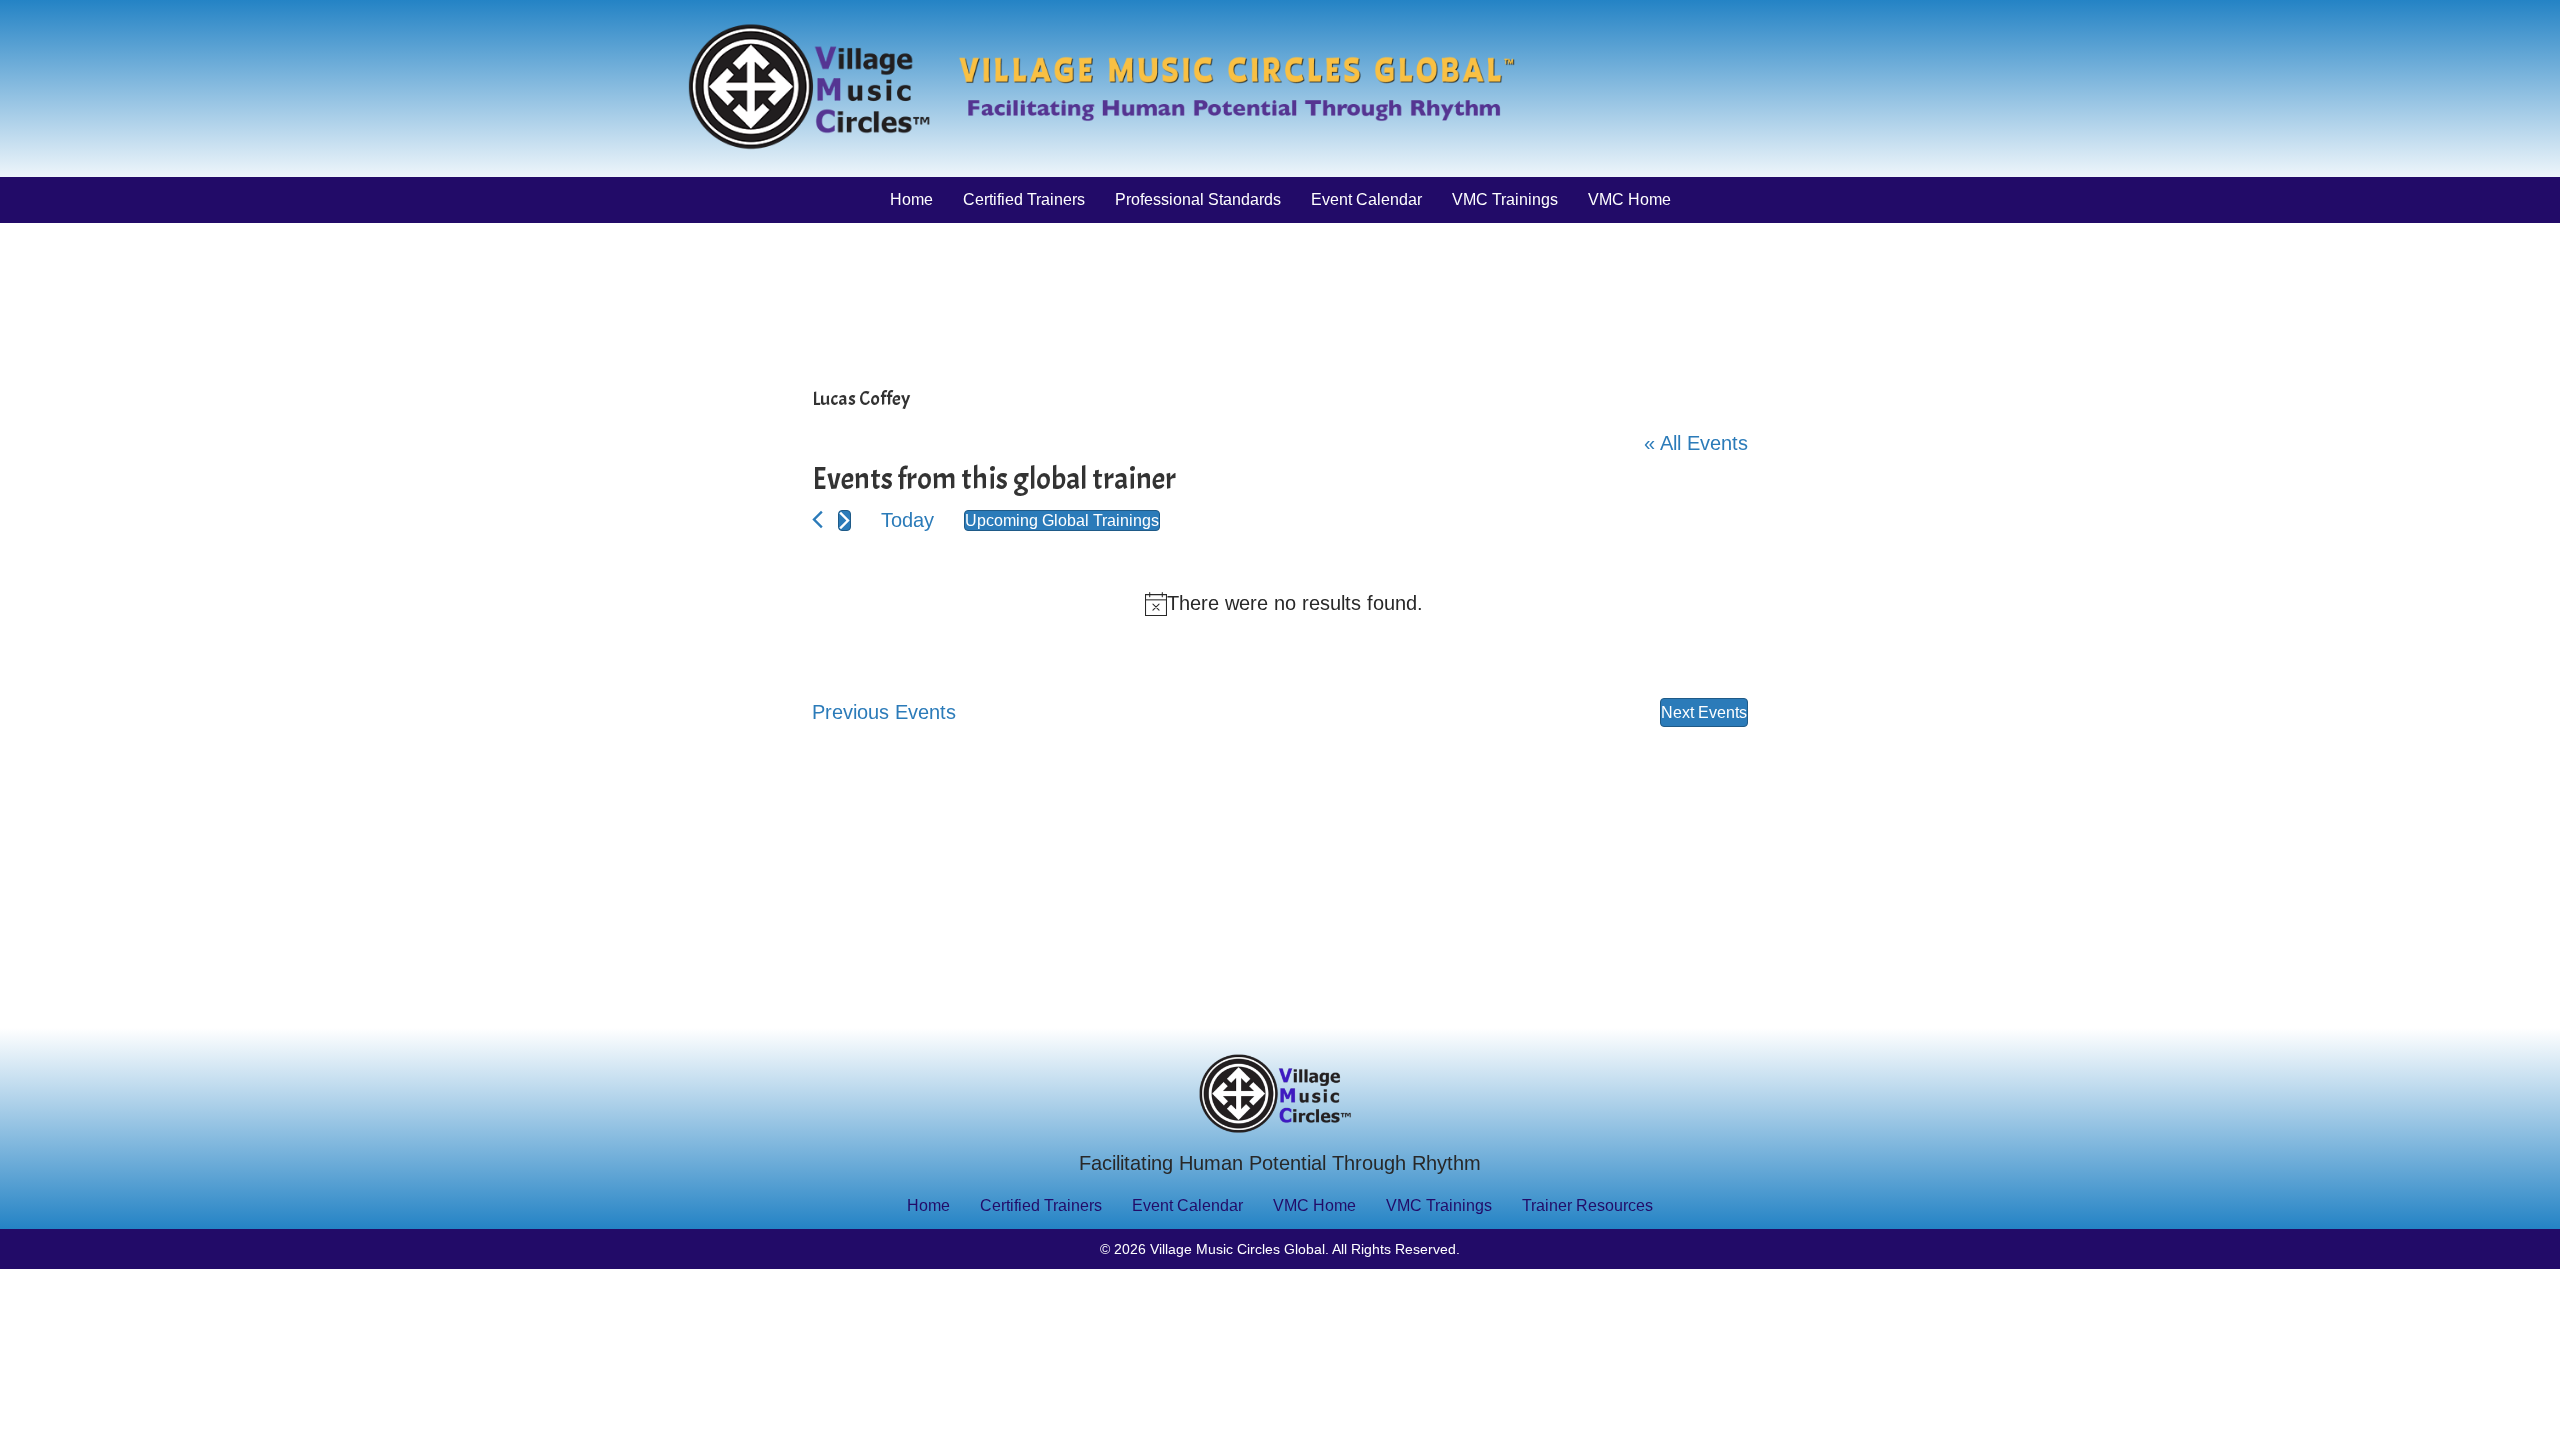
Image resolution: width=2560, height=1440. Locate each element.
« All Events (1696, 443)
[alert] (1284, 603)
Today (907, 520)
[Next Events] (844, 520)
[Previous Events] (817, 519)
